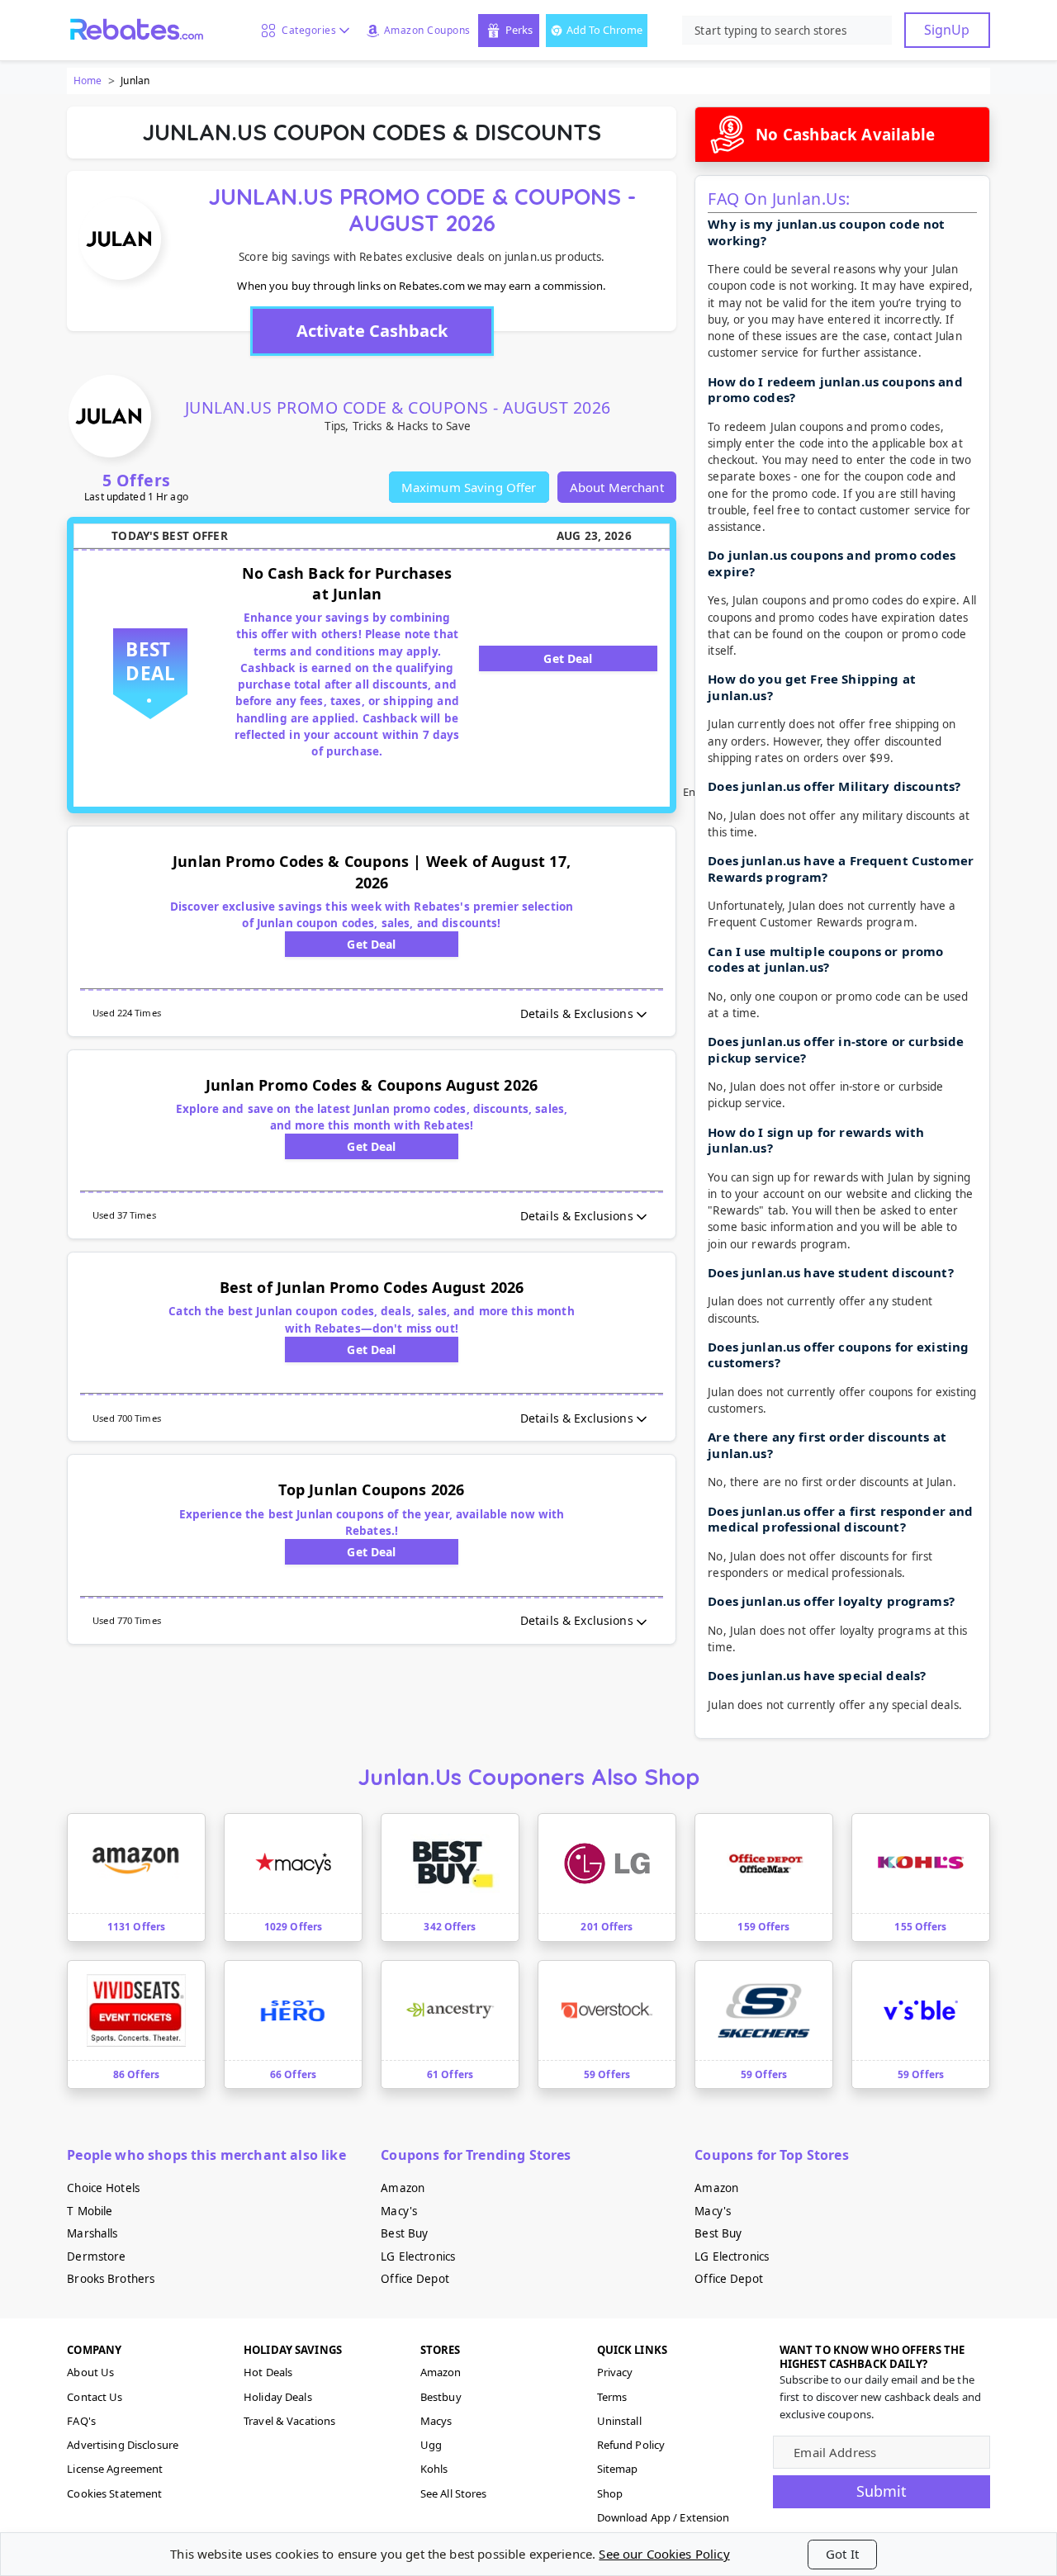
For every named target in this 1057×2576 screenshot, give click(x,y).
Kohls (434, 2469)
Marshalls (92, 2233)
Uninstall (619, 2421)
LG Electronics (418, 2256)
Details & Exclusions (577, 1013)
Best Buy (404, 2233)
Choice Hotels (103, 2188)
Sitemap (618, 2469)
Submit (882, 2491)
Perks (519, 30)
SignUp (947, 30)
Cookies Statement (114, 2493)
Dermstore (96, 2256)
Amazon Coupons (427, 30)
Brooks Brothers (111, 2279)
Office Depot (415, 2279)
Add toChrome (604, 30)
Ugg (431, 2445)
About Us (90, 2372)
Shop (610, 2493)
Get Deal (568, 658)
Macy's (399, 2211)
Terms (612, 2397)
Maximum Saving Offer (469, 487)
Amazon (403, 2188)
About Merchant (617, 487)
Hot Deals (268, 2372)
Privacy (615, 2372)
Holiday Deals (278, 2397)
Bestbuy (441, 2397)
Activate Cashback (372, 331)
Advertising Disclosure (123, 2445)
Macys (436, 2421)
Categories (306, 30)
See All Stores (454, 2493)
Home (88, 80)
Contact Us (95, 2397)
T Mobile (90, 2211)
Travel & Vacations (289, 2421)
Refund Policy (631, 2445)
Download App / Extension (664, 2517)
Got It (842, 2554)
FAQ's (81, 2421)
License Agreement (115, 2469)
